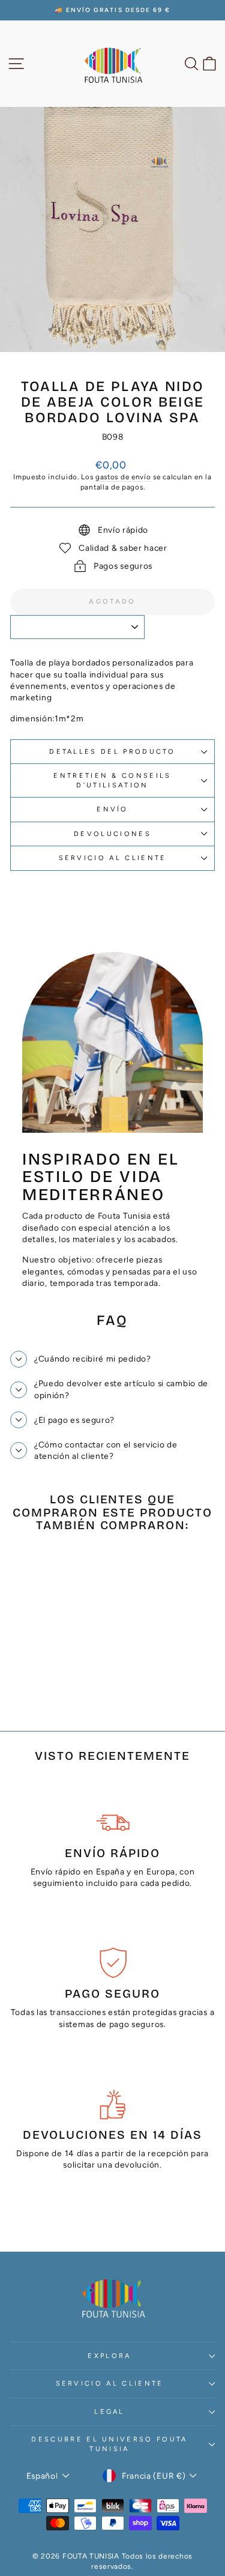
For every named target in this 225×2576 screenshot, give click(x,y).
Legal (109, 2412)
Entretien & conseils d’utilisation (112, 780)
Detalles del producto (112, 752)
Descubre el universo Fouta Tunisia (109, 2444)
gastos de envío (123, 477)
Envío (112, 809)
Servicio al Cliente (113, 858)
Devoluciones (112, 834)
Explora (109, 2356)
